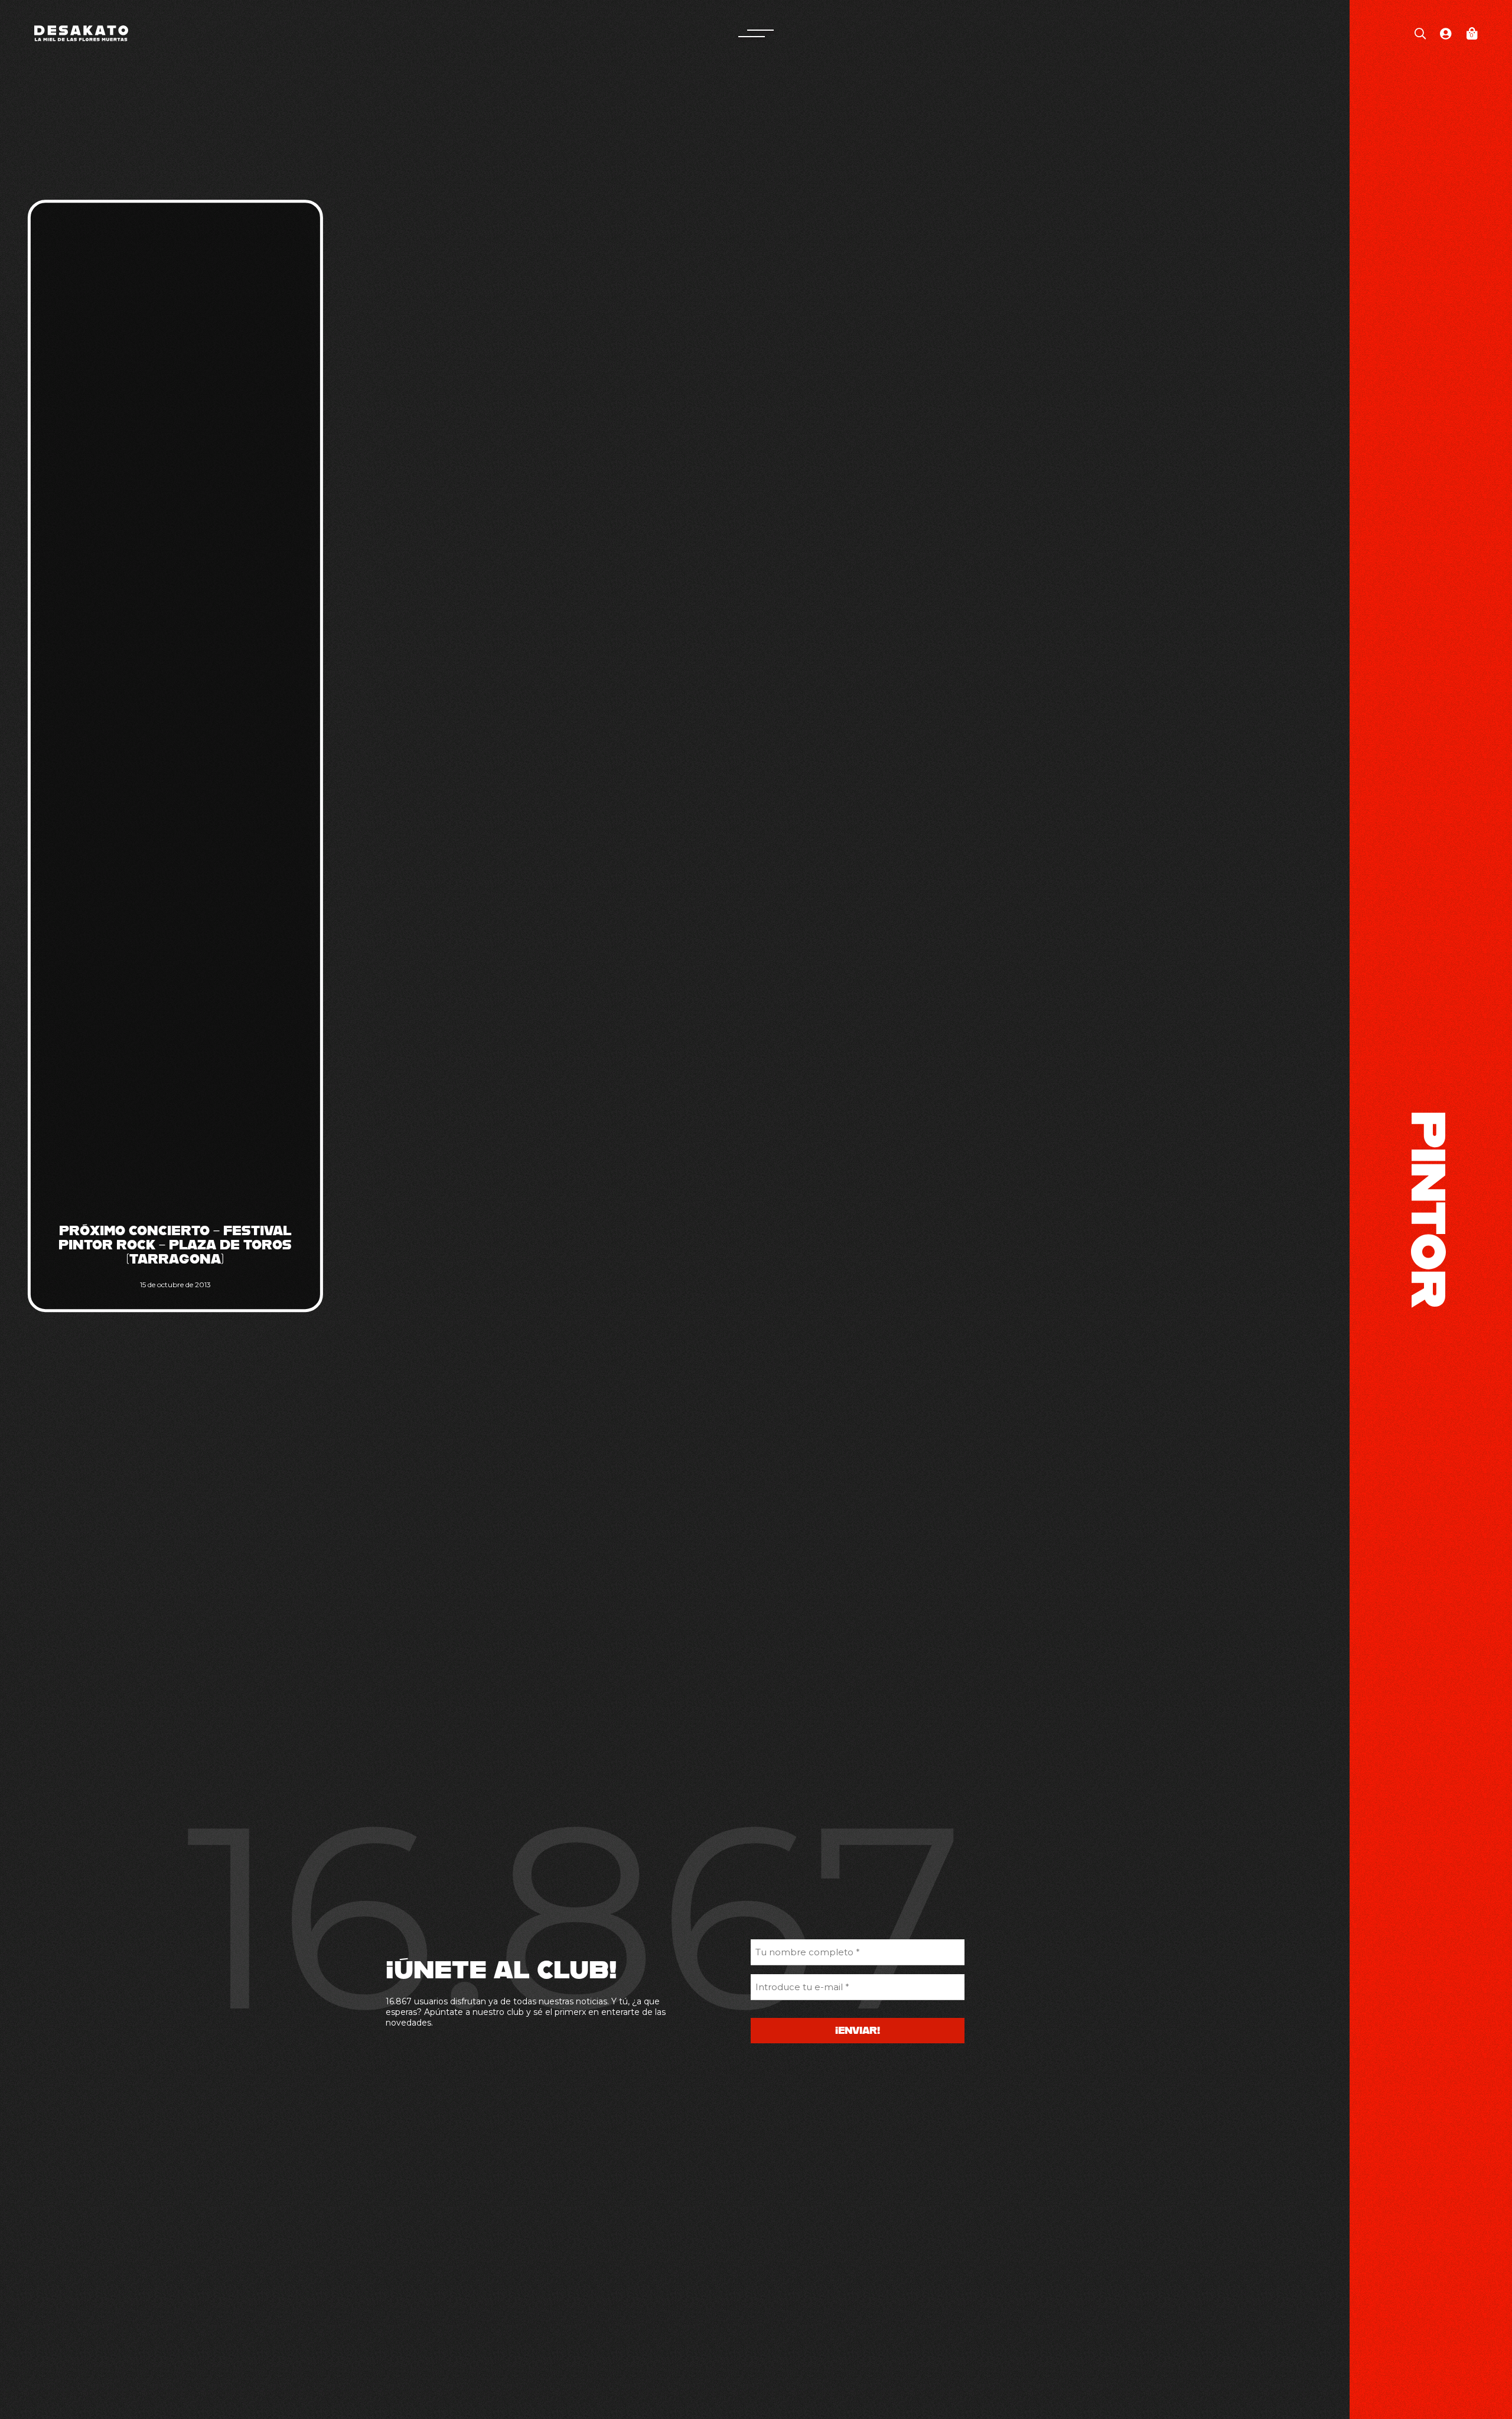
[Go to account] (1446, 33)
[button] (756, 33)
